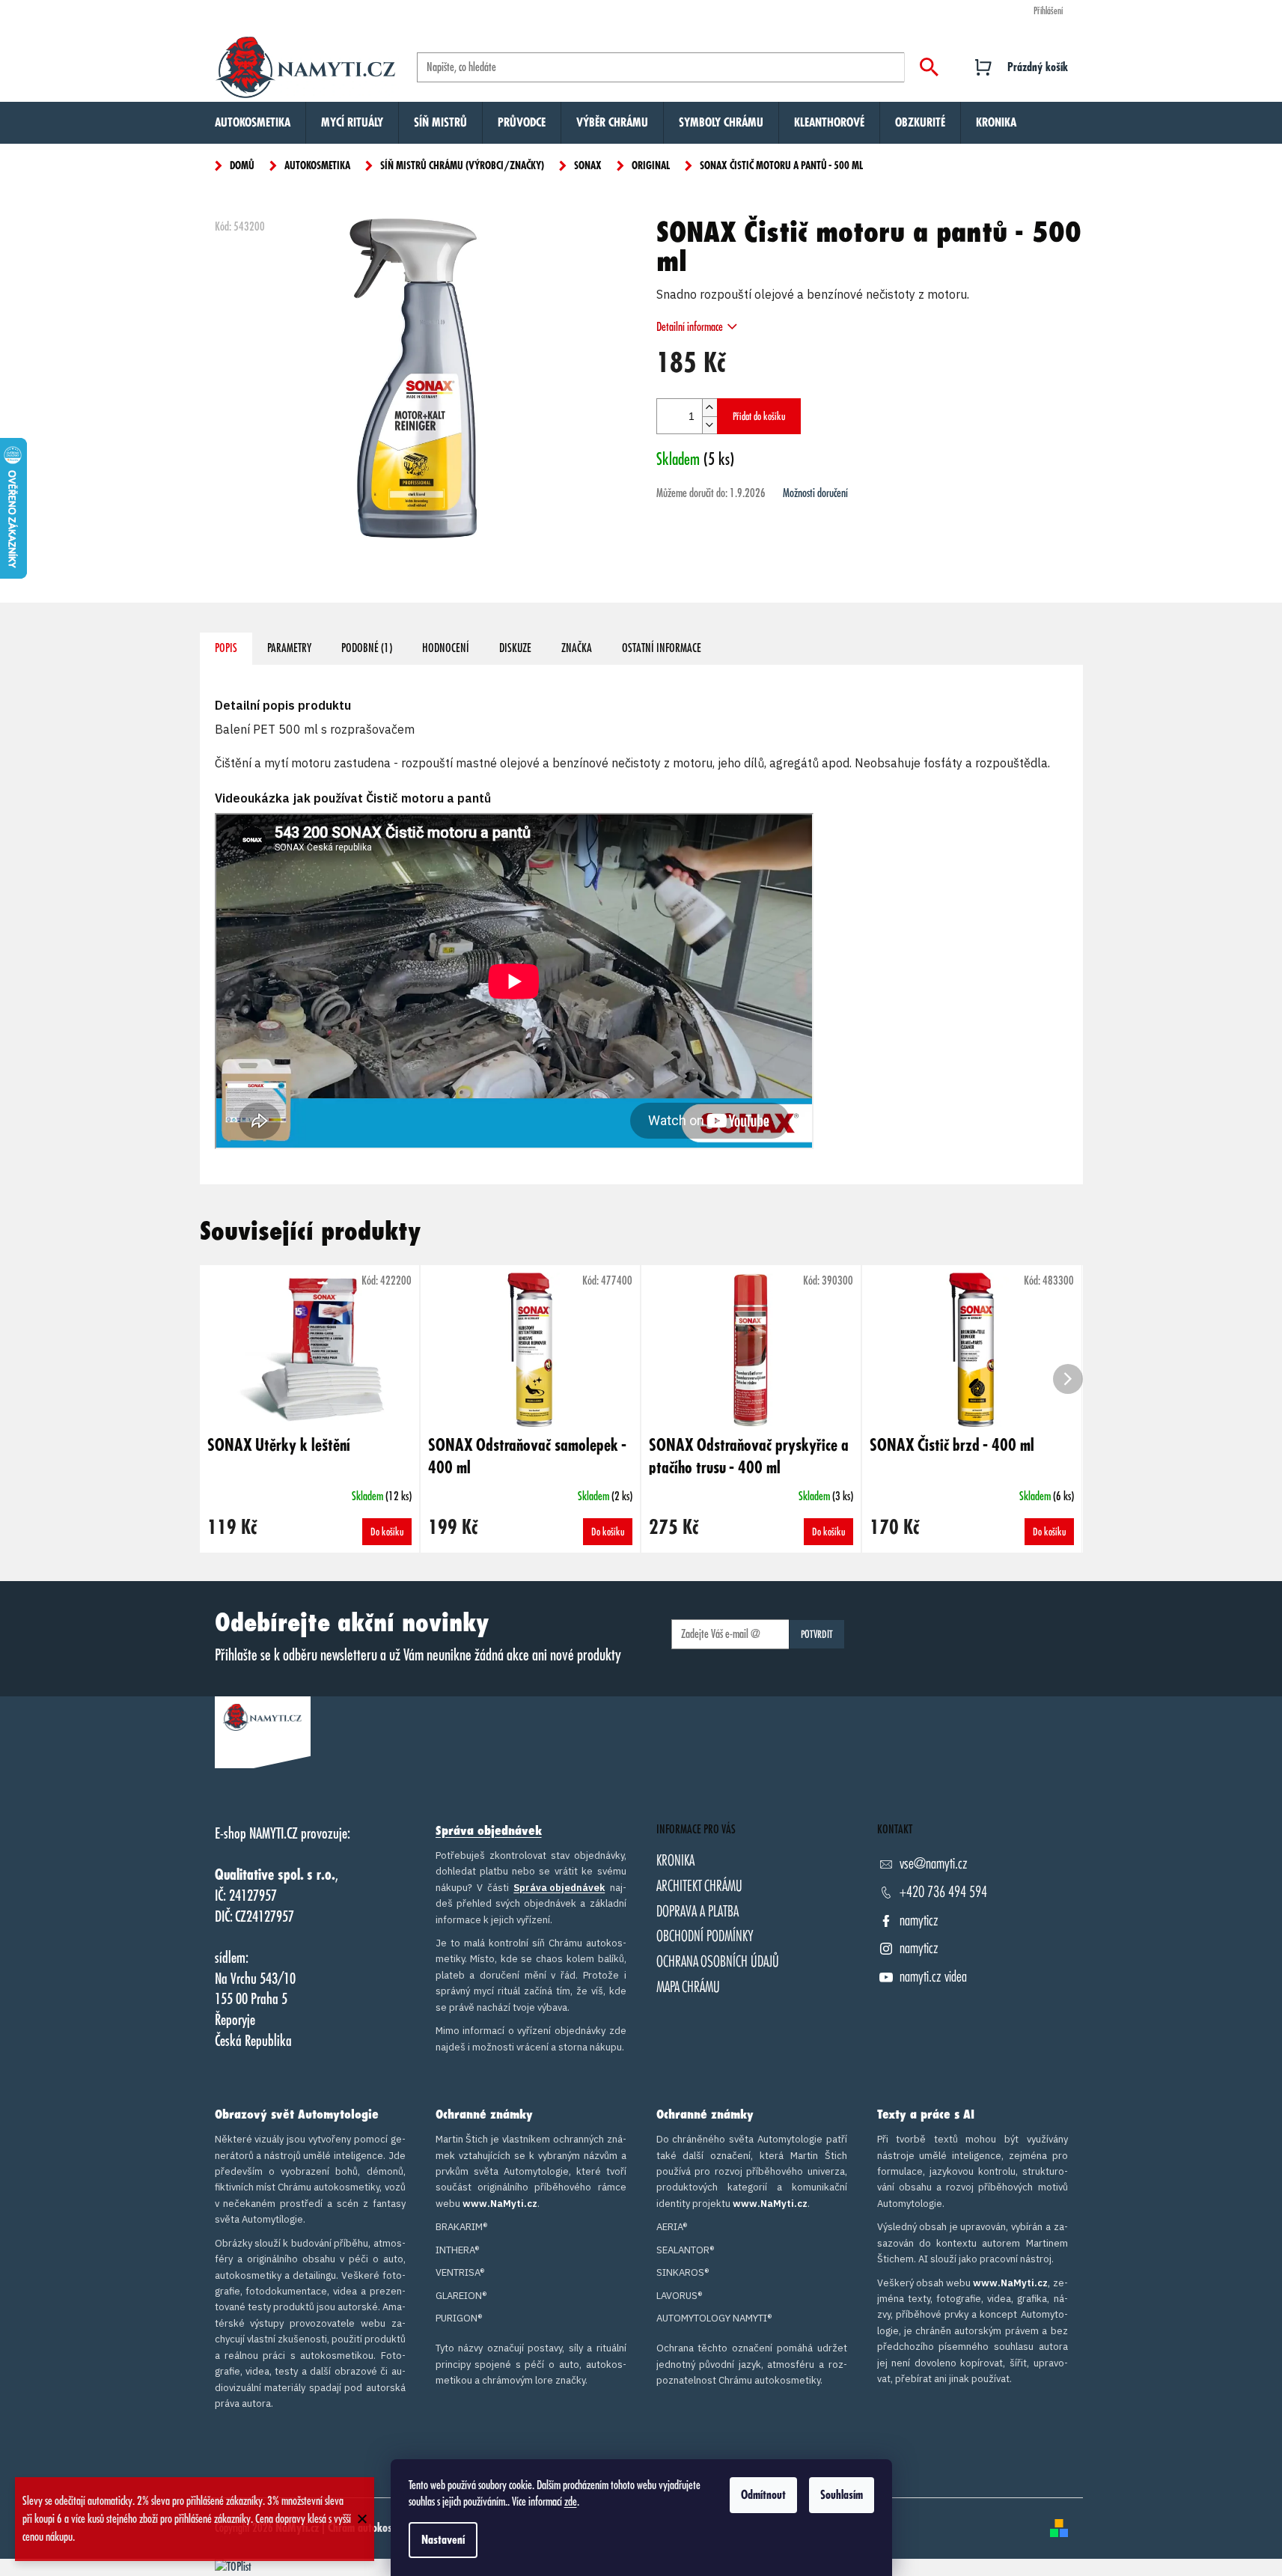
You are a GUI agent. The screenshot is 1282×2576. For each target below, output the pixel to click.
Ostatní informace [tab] (662, 648)
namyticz (919, 1921)
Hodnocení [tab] (446, 648)
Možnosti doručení (815, 493)
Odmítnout (763, 2495)
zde (571, 2502)
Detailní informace (690, 327)
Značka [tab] (577, 648)
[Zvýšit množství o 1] (709, 408)
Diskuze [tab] (515, 648)
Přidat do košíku (759, 416)
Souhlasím (842, 2495)
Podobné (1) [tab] (367, 648)
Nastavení (443, 2540)
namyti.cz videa (933, 1977)
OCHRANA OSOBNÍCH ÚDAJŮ (718, 1962)
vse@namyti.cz (934, 1864)
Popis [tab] (226, 648)
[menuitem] (253, 123)
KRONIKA (675, 1861)
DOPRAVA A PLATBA (698, 1912)
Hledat (929, 67)
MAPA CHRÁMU (688, 1987)
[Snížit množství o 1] (709, 425)
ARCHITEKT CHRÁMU (699, 1886)
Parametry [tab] (289, 648)
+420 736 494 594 (943, 1892)
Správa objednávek (489, 1831)
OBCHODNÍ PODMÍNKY (705, 1936)
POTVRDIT (817, 1634)
